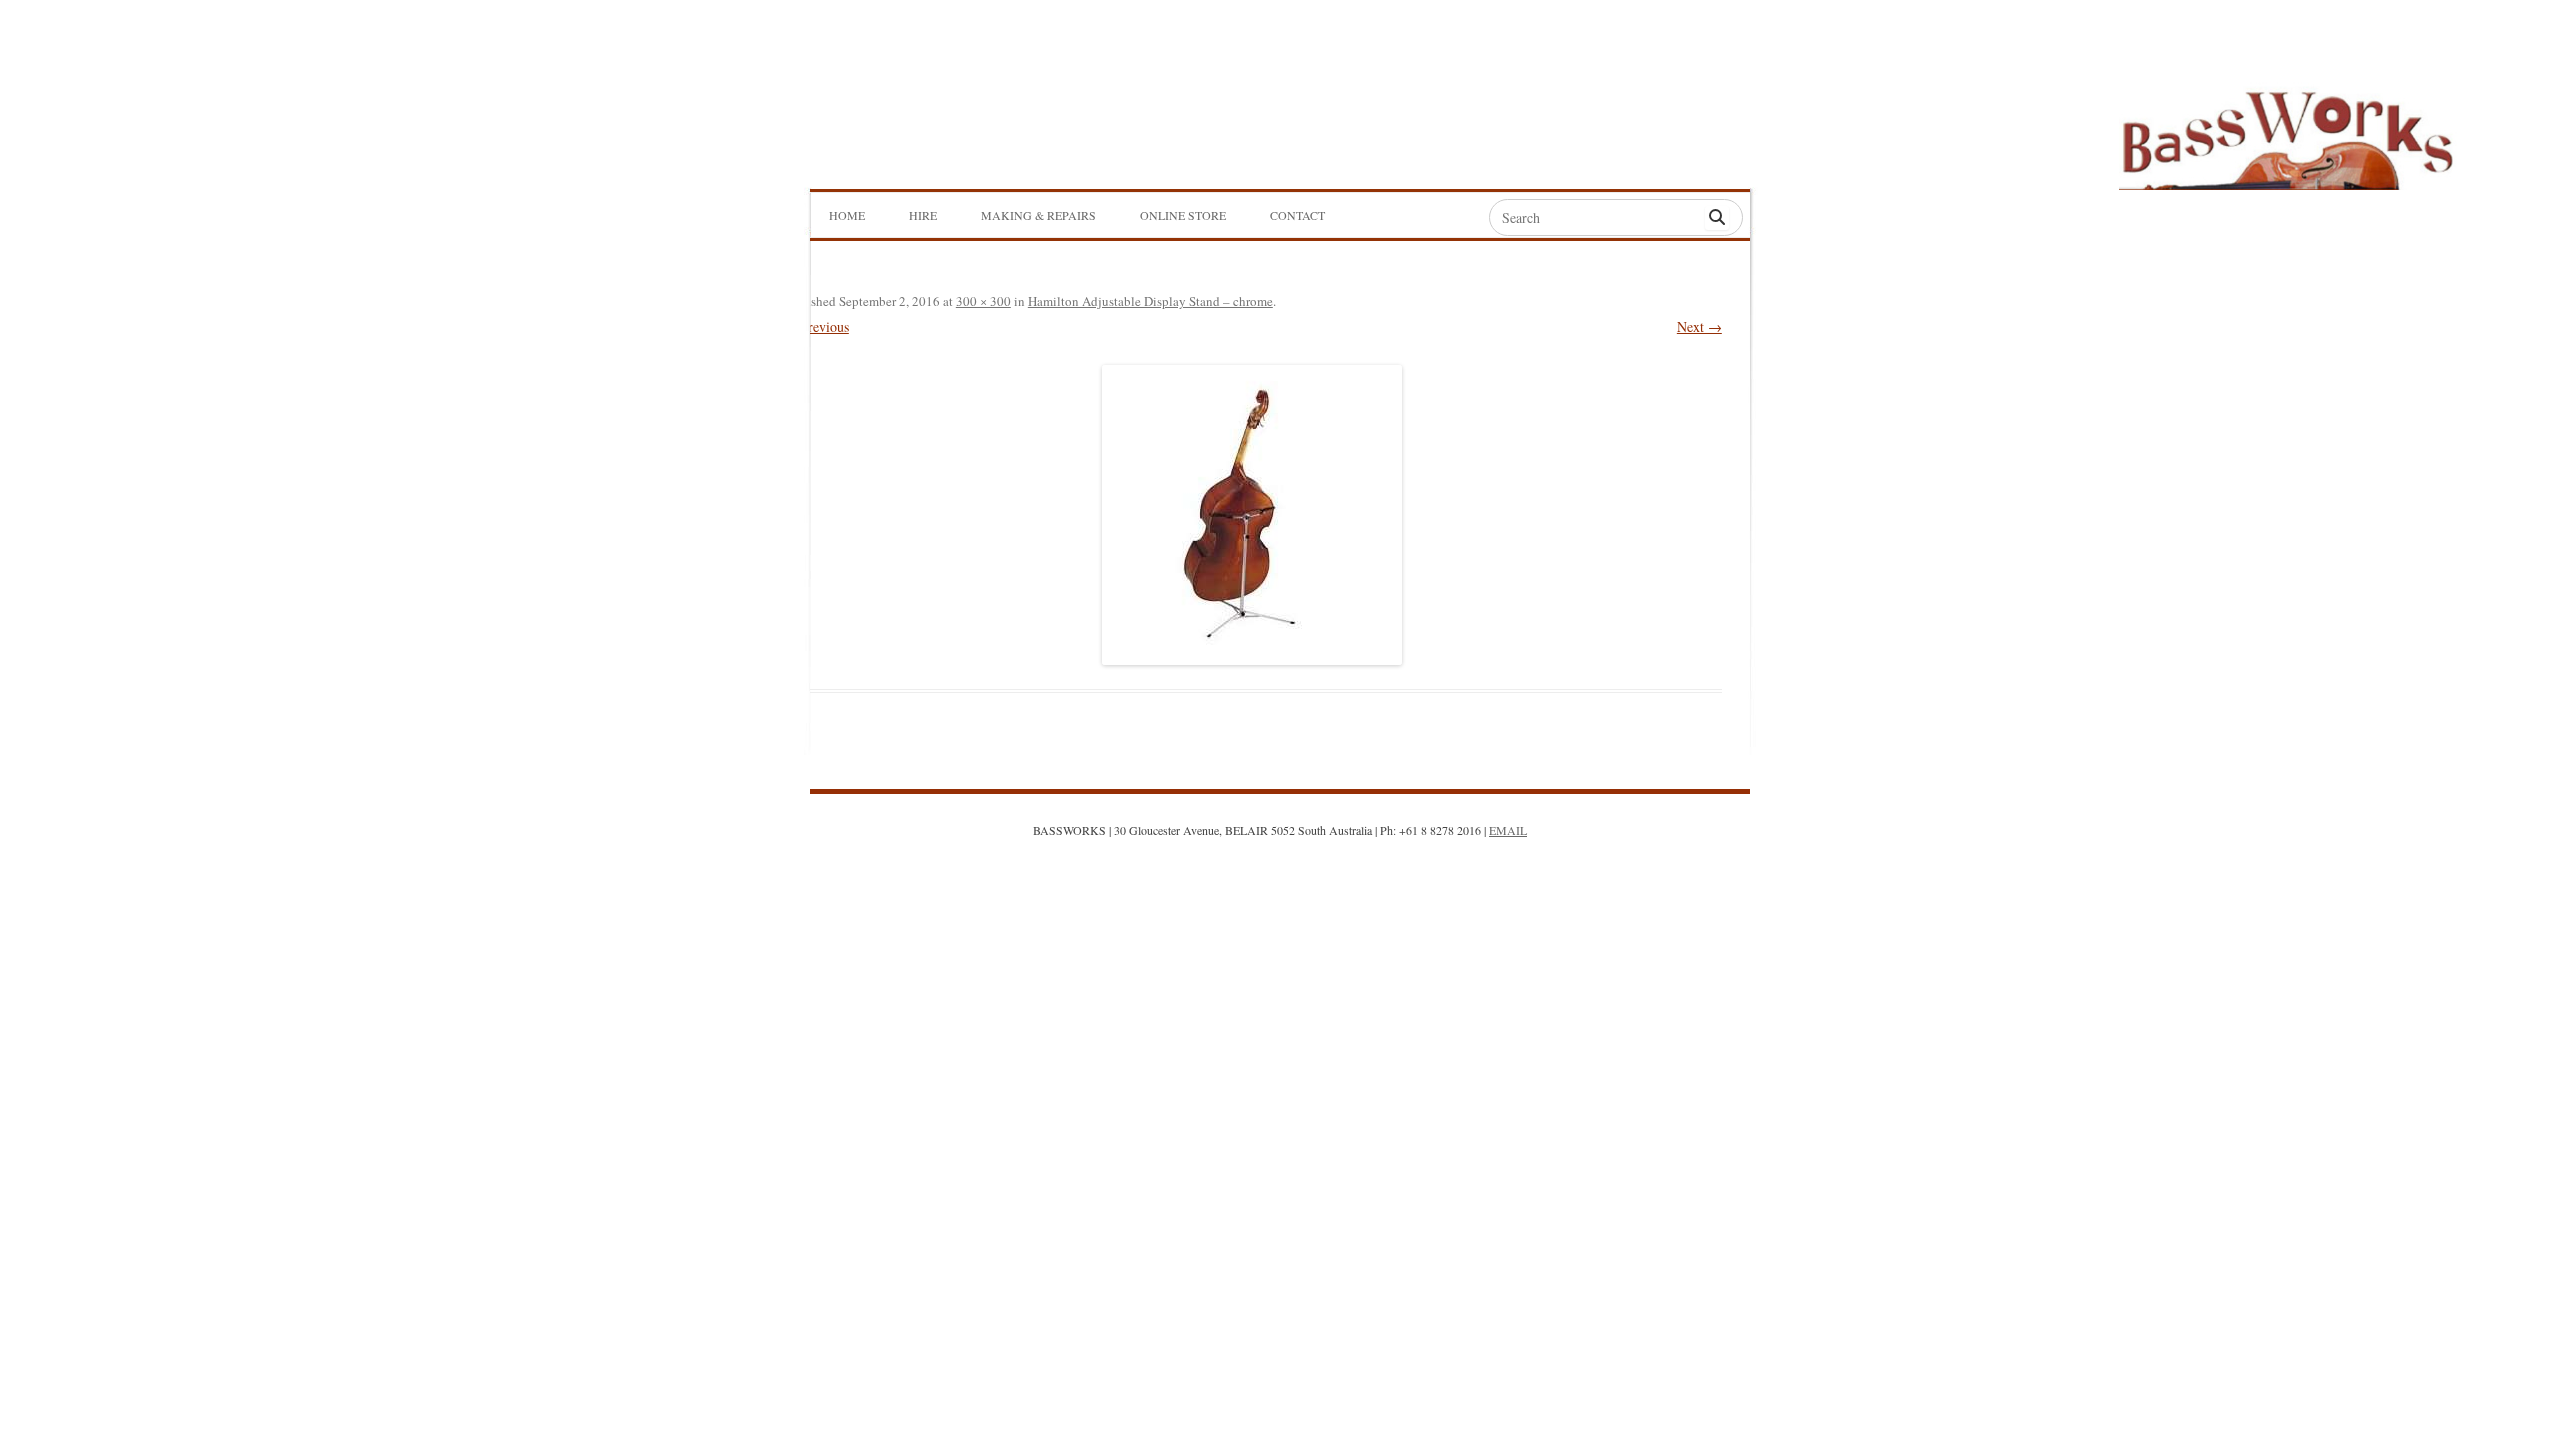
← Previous (815, 326)
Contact (1297, 215)
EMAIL (1508, 830)
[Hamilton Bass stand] (1252, 515)
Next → (1699, 326)
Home (847, 215)
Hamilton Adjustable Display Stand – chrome (1150, 301)
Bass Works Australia (2287, 131)
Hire (923, 215)
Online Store (1183, 215)
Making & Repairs (1038, 215)
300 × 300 (983, 301)
